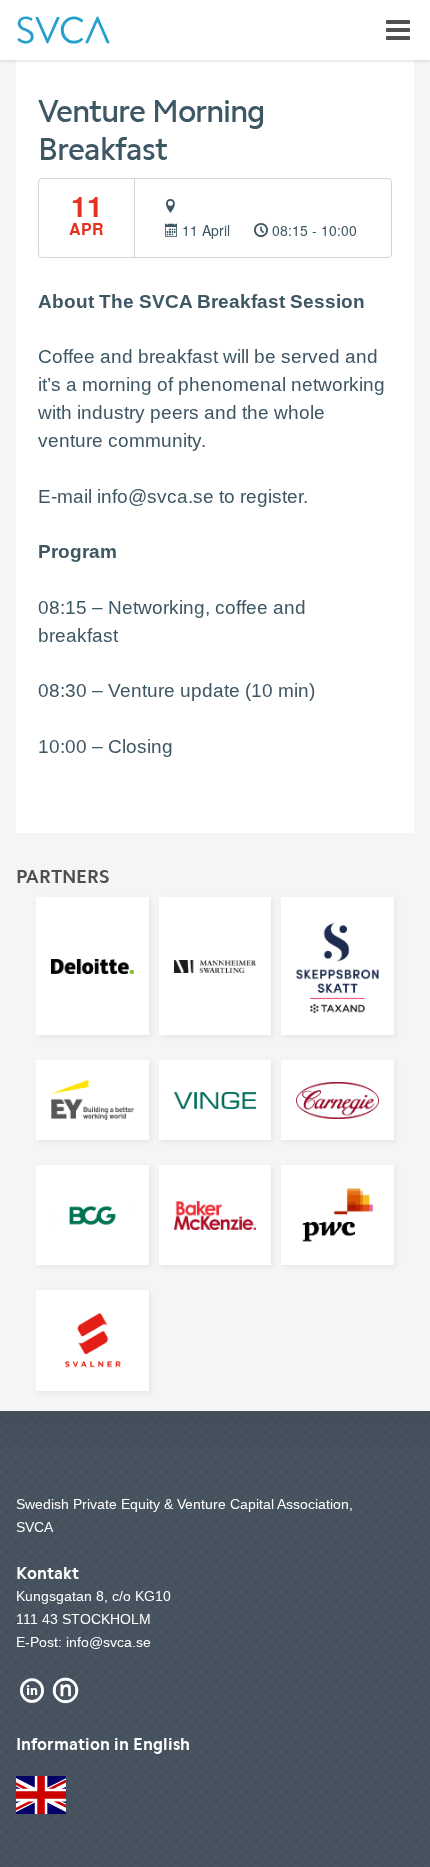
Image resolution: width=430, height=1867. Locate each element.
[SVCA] (63, 30)
